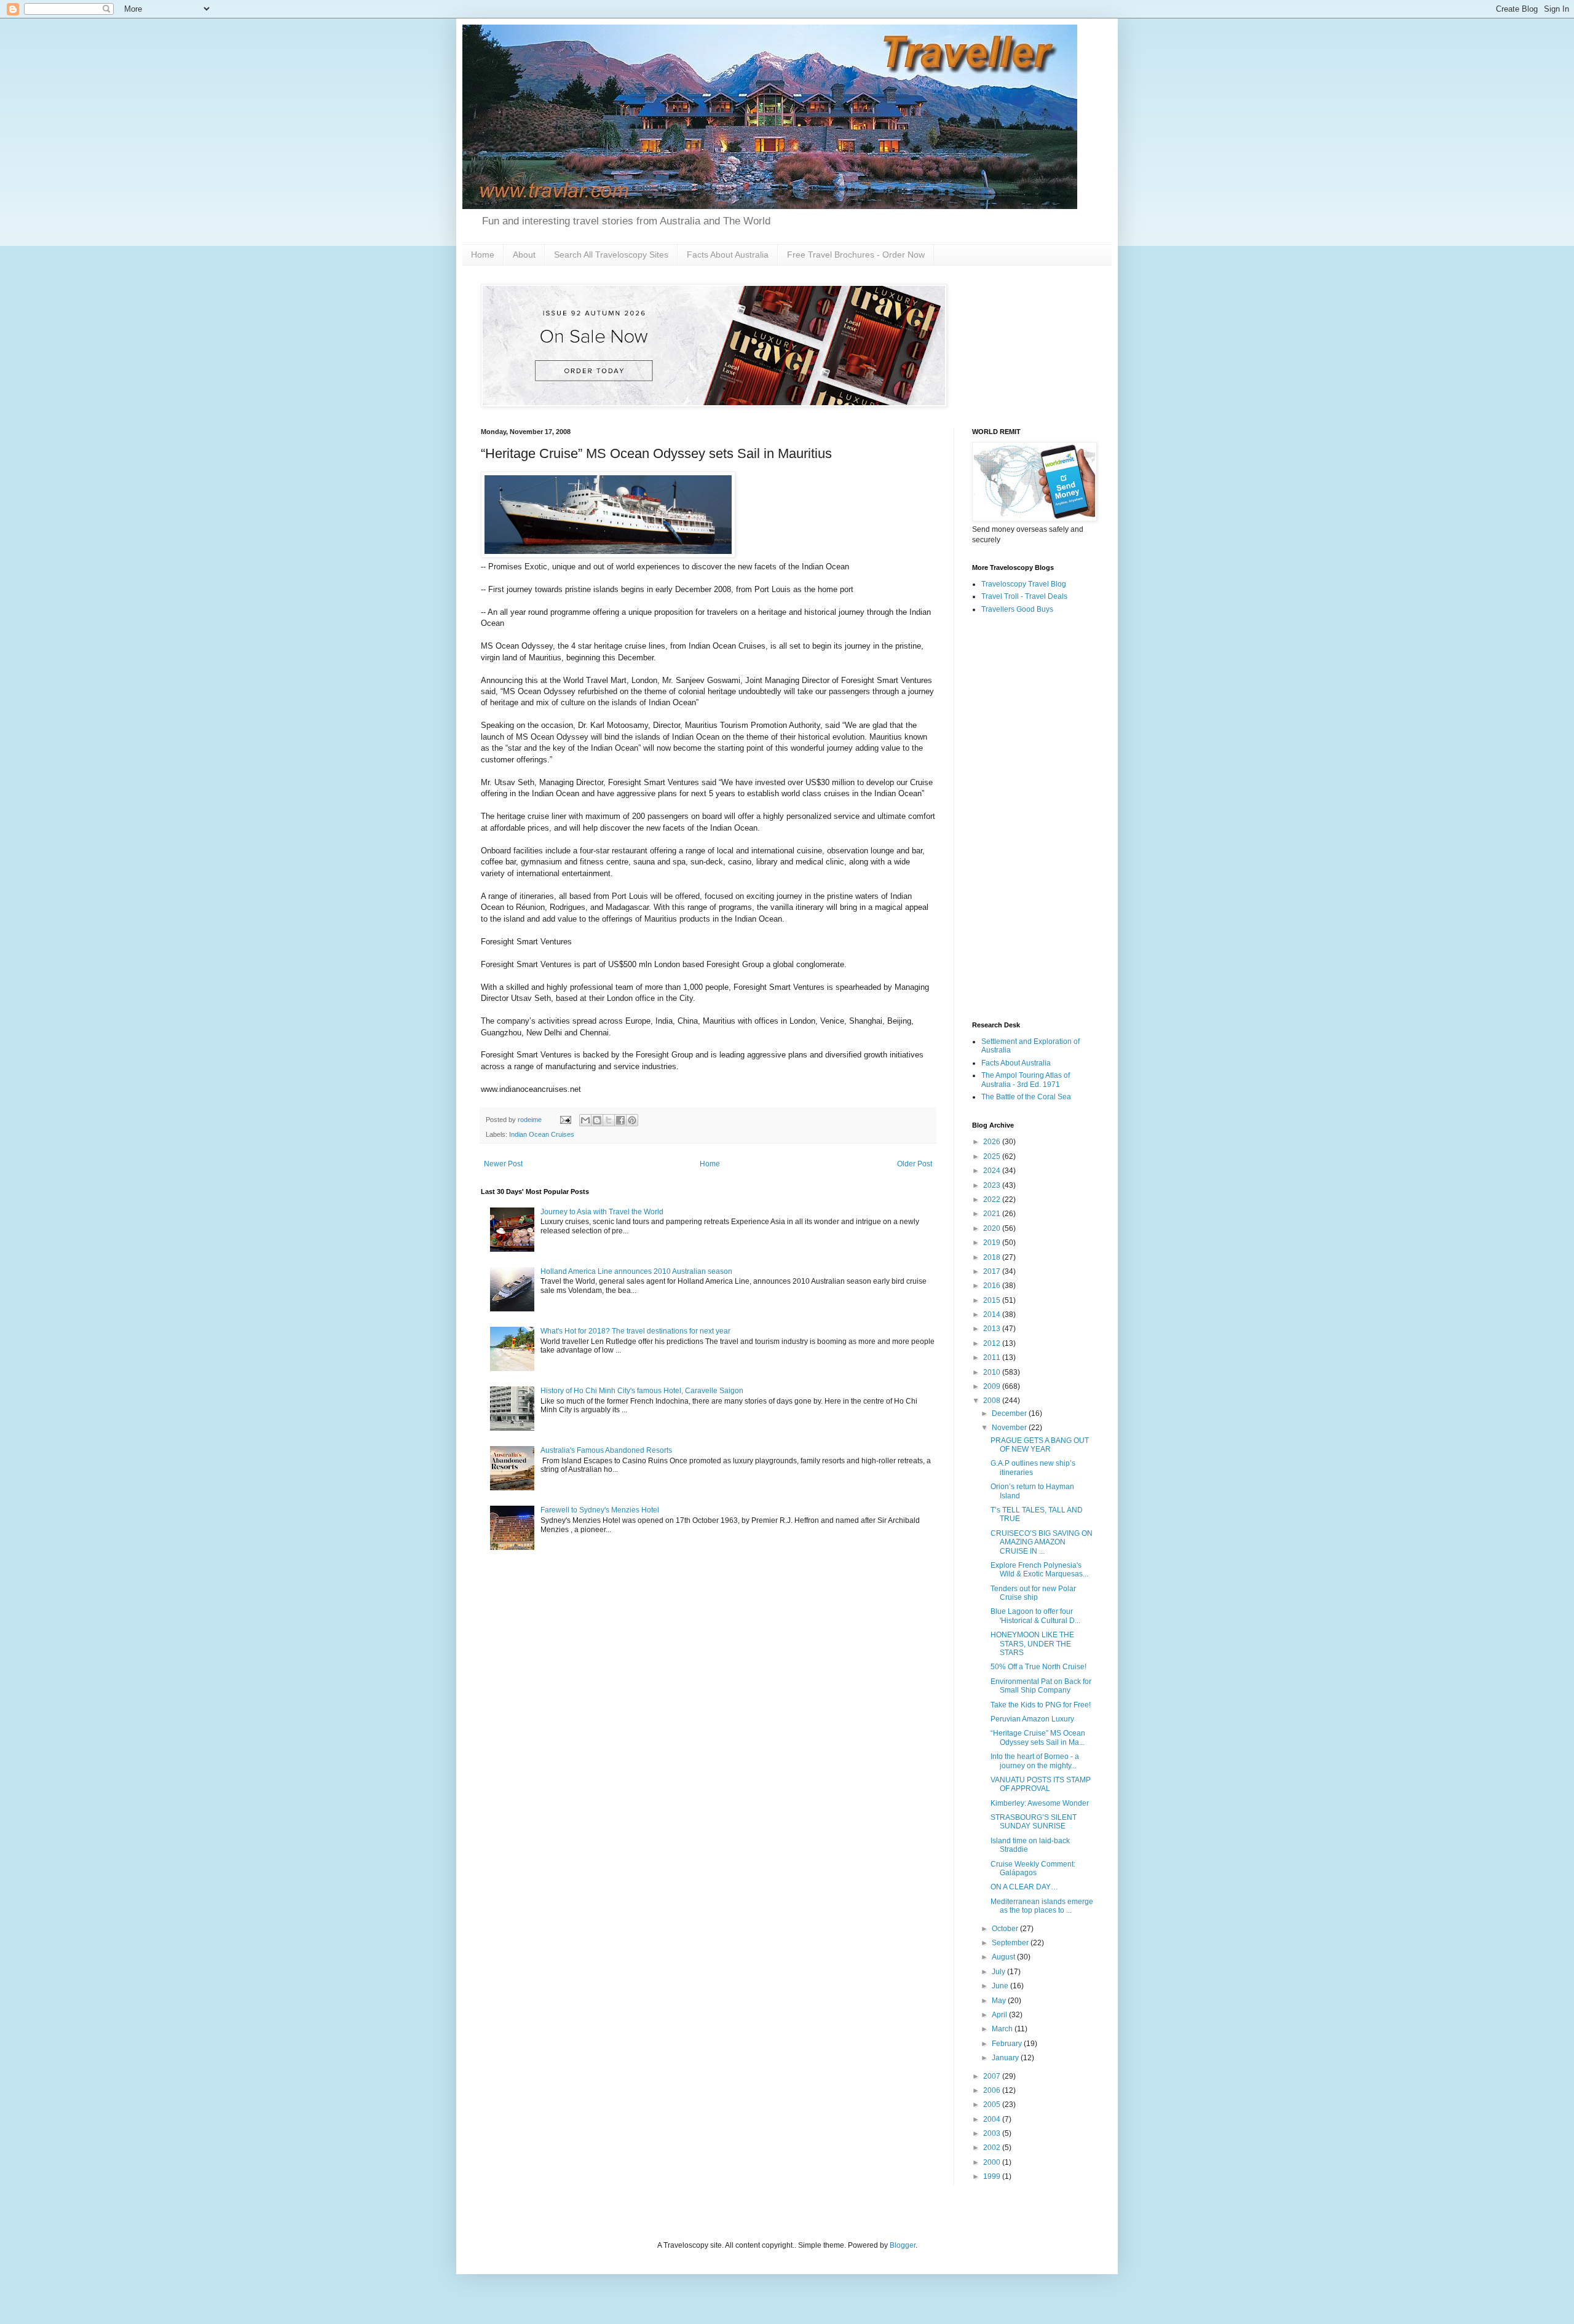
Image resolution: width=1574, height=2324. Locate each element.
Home (483, 255)
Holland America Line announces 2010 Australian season (636, 1271)
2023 (993, 1185)
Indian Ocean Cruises (542, 1134)
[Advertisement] (1033, 818)
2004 (993, 2119)
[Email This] (585, 1120)
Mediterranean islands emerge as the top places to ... (1042, 1906)
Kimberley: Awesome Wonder (1040, 1803)
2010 (993, 1372)
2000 (993, 2162)
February (1008, 2044)
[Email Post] (565, 1120)
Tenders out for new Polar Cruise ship (1033, 1593)
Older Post (915, 1164)
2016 (993, 1286)
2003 (993, 2133)
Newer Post (503, 1164)
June (1001, 1986)
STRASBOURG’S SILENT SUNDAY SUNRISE (1034, 1822)
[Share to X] (609, 1120)
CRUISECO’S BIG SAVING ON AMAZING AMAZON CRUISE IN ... (1042, 1542)
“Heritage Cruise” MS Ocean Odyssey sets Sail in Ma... (1038, 1737)
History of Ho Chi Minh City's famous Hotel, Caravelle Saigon (642, 1391)
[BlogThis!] (597, 1120)
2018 (993, 1257)
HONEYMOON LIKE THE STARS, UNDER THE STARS (1032, 1644)
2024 (993, 1171)
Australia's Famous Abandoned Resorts (606, 1450)
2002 (993, 2148)
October (1006, 1929)
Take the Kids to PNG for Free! (1041, 1705)
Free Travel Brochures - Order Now (856, 255)
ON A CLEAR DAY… (1024, 1887)
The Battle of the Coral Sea (1026, 1097)
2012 (993, 1343)
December (1010, 1413)
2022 (993, 1200)
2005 (993, 2105)
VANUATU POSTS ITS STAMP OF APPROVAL (1041, 1784)
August (1004, 1957)
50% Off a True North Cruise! (1038, 1667)
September (1011, 1943)
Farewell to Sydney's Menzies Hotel (600, 1510)
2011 (993, 1358)
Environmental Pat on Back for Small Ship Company (1041, 1686)
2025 (993, 1156)
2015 (993, 1300)
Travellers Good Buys (1017, 609)
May (1000, 2001)
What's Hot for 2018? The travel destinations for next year (635, 1331)
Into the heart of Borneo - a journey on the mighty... (1035, 1761)
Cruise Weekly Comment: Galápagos (1033, 1868)
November (1010, 1428)
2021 (993, 1214)
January (1006, 2058)
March (1003, 2029)
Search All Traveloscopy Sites (611, 255)
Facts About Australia (728, 255)
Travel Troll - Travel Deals (1024, 596)
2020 (993, 1228)
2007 (993, 2076)
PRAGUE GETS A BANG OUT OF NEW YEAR (1040, 1445)
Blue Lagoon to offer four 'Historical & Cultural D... (1035, 1616)
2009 (993, 1386)
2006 (993, 2090)
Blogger (903, 2245)
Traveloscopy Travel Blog (1024, 584)
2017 (993, 1271)
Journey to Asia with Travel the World (602, 1212)
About (524, 255)
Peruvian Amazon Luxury (1032, 1719)
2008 (993, 1401)
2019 (993, 1243)
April (1000, 2015)
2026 (993, 1142)
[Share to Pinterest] (632, 1120)
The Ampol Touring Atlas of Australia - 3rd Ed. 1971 (1026, 1080)
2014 (993, 1314)
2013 (993, 1329)
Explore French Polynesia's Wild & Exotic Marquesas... (1039, 1570)
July (999, 1972)
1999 (993, 2176)
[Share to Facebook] (620, 1120)
